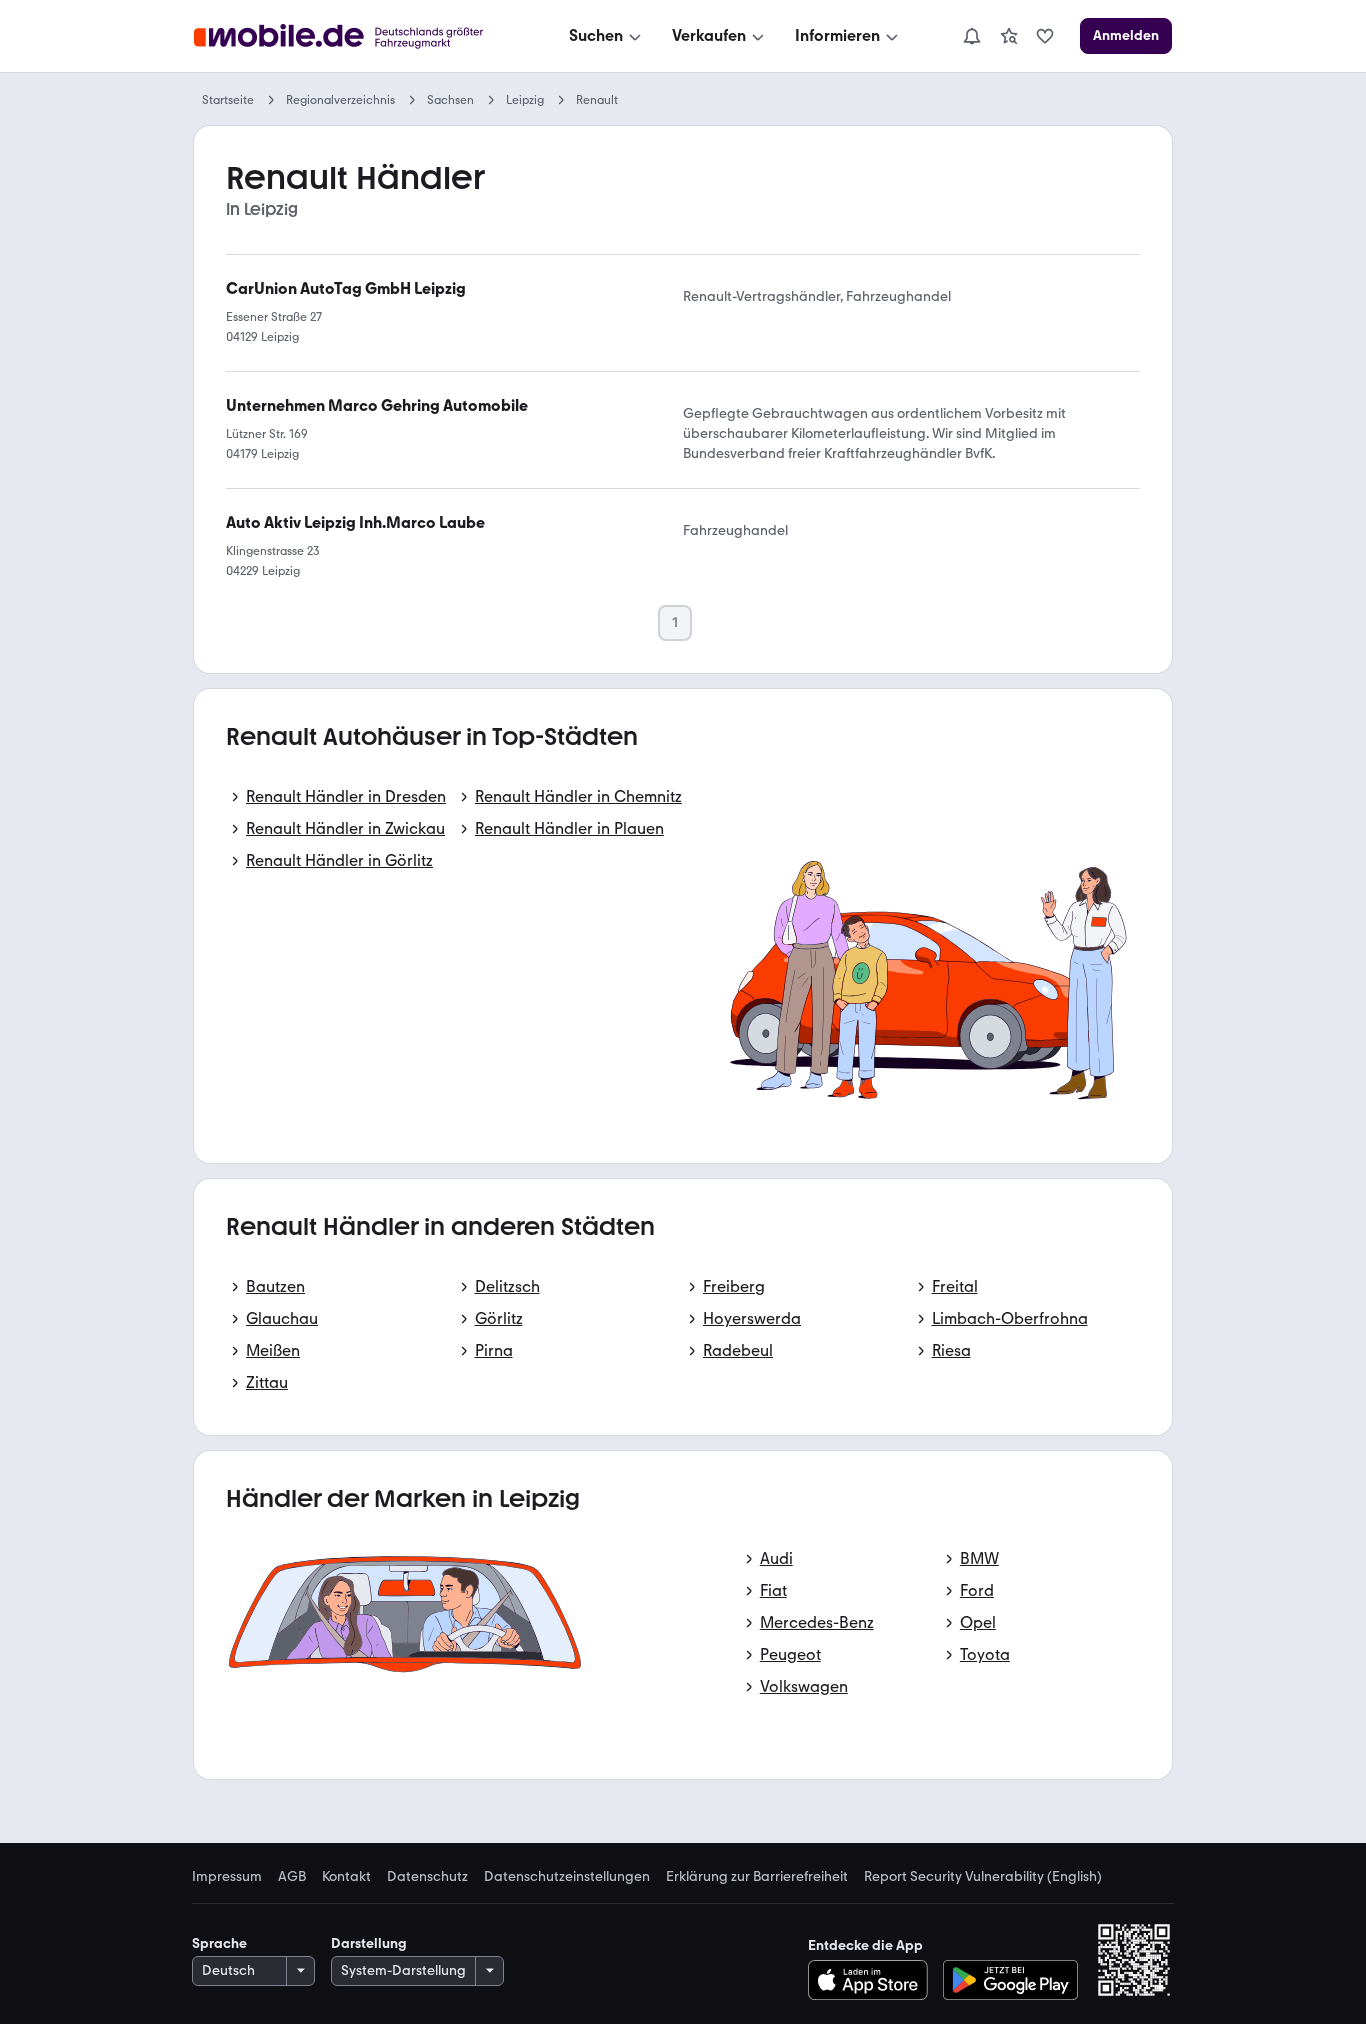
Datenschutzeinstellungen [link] (567, 1877)
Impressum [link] (227, 1877)
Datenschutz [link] (427, 1877)
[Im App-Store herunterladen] (873, 1980)
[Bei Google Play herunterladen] (1010, 1980)
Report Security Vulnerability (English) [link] (983, 1877)
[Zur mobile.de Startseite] (356, 36)
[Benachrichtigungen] (971, 36)
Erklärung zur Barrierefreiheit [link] (757, 1877)
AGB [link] (292, 1877)
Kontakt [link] (346, 1877)
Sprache (219, 1943)
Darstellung (369, 1943)
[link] (1009, 36)
